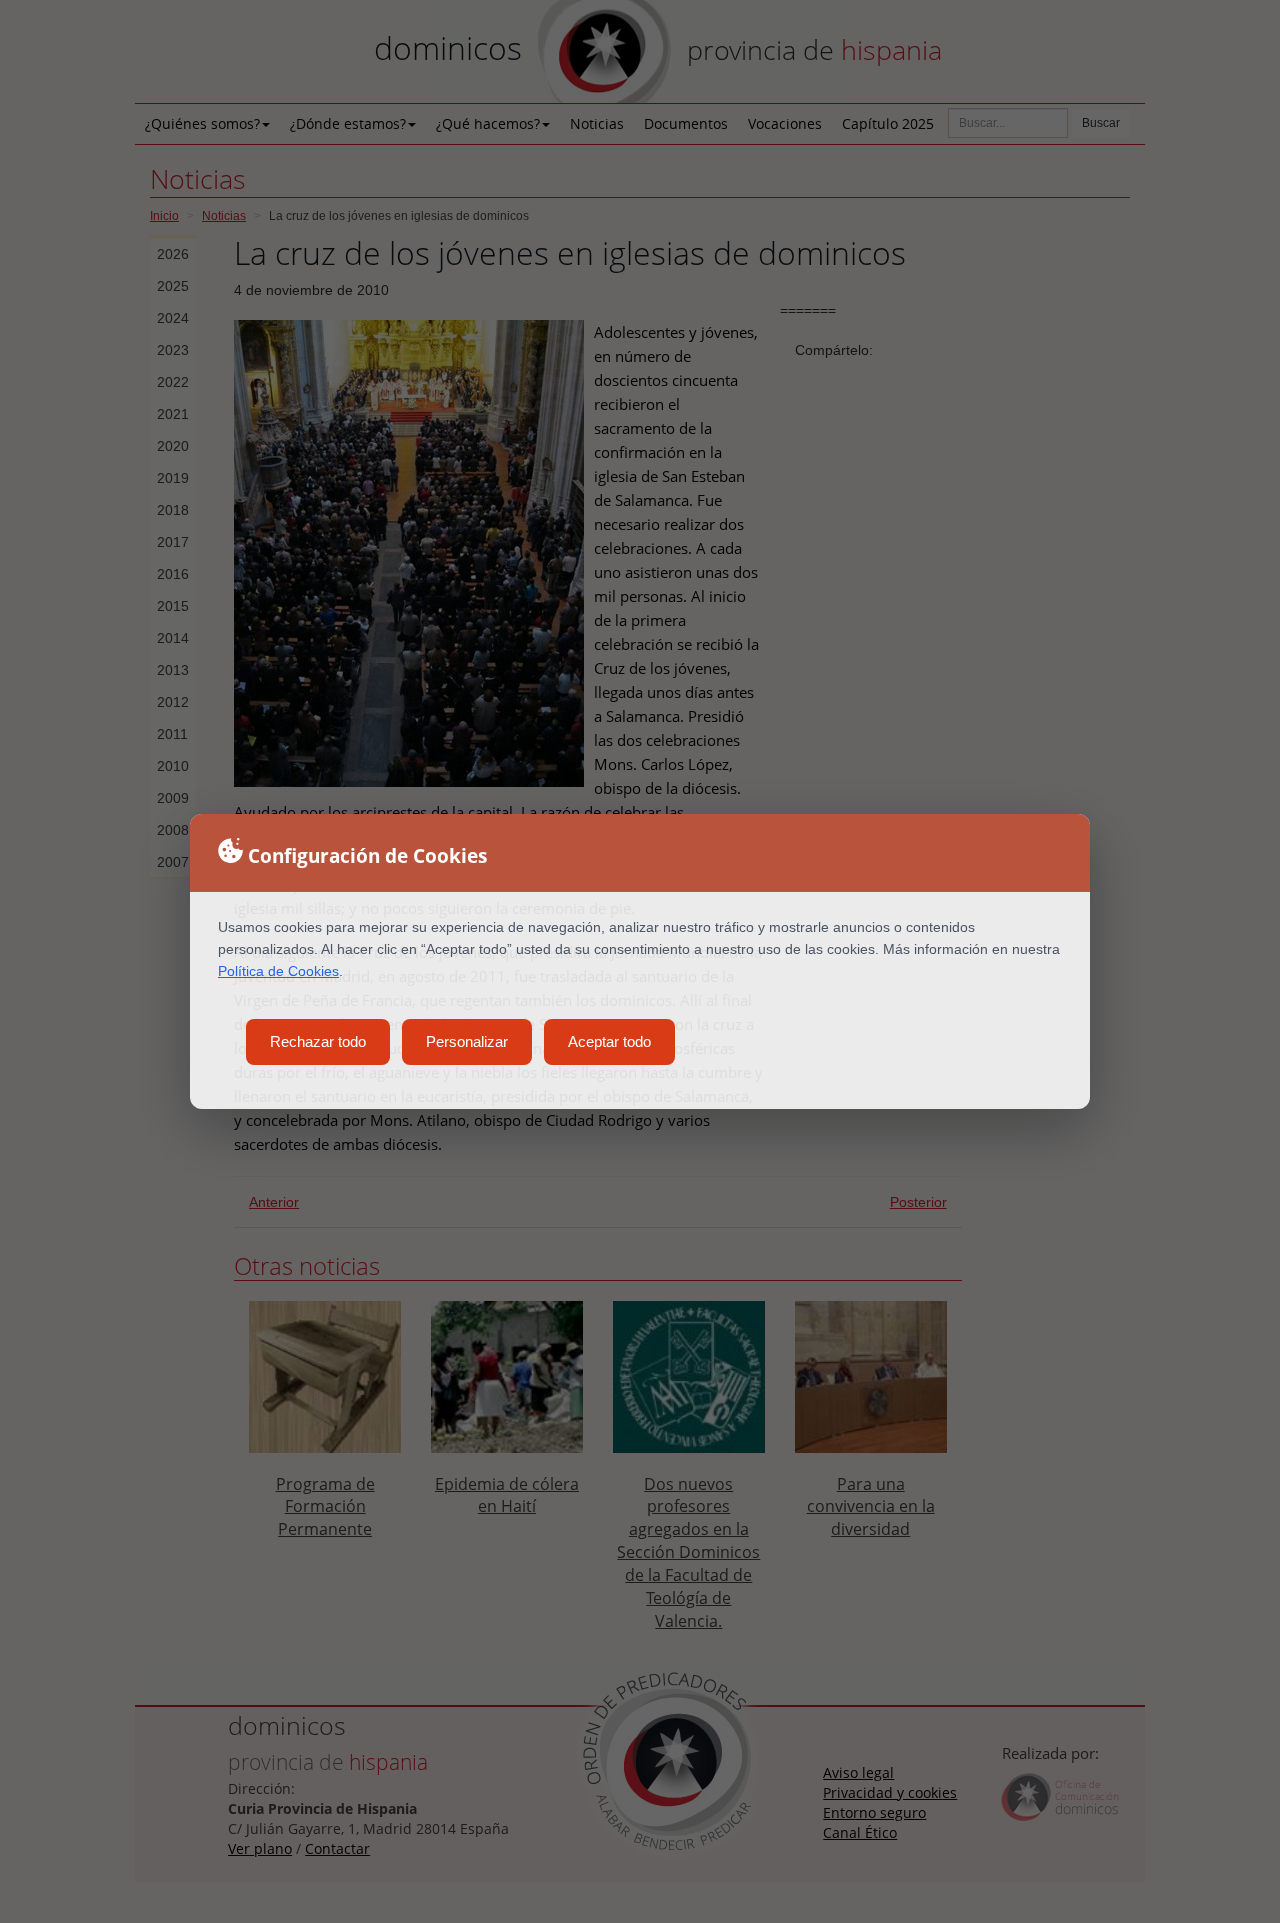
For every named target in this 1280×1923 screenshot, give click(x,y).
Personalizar (467, 1041)
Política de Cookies (278, 971)
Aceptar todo (609, 1041)
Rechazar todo (318, 1041)
